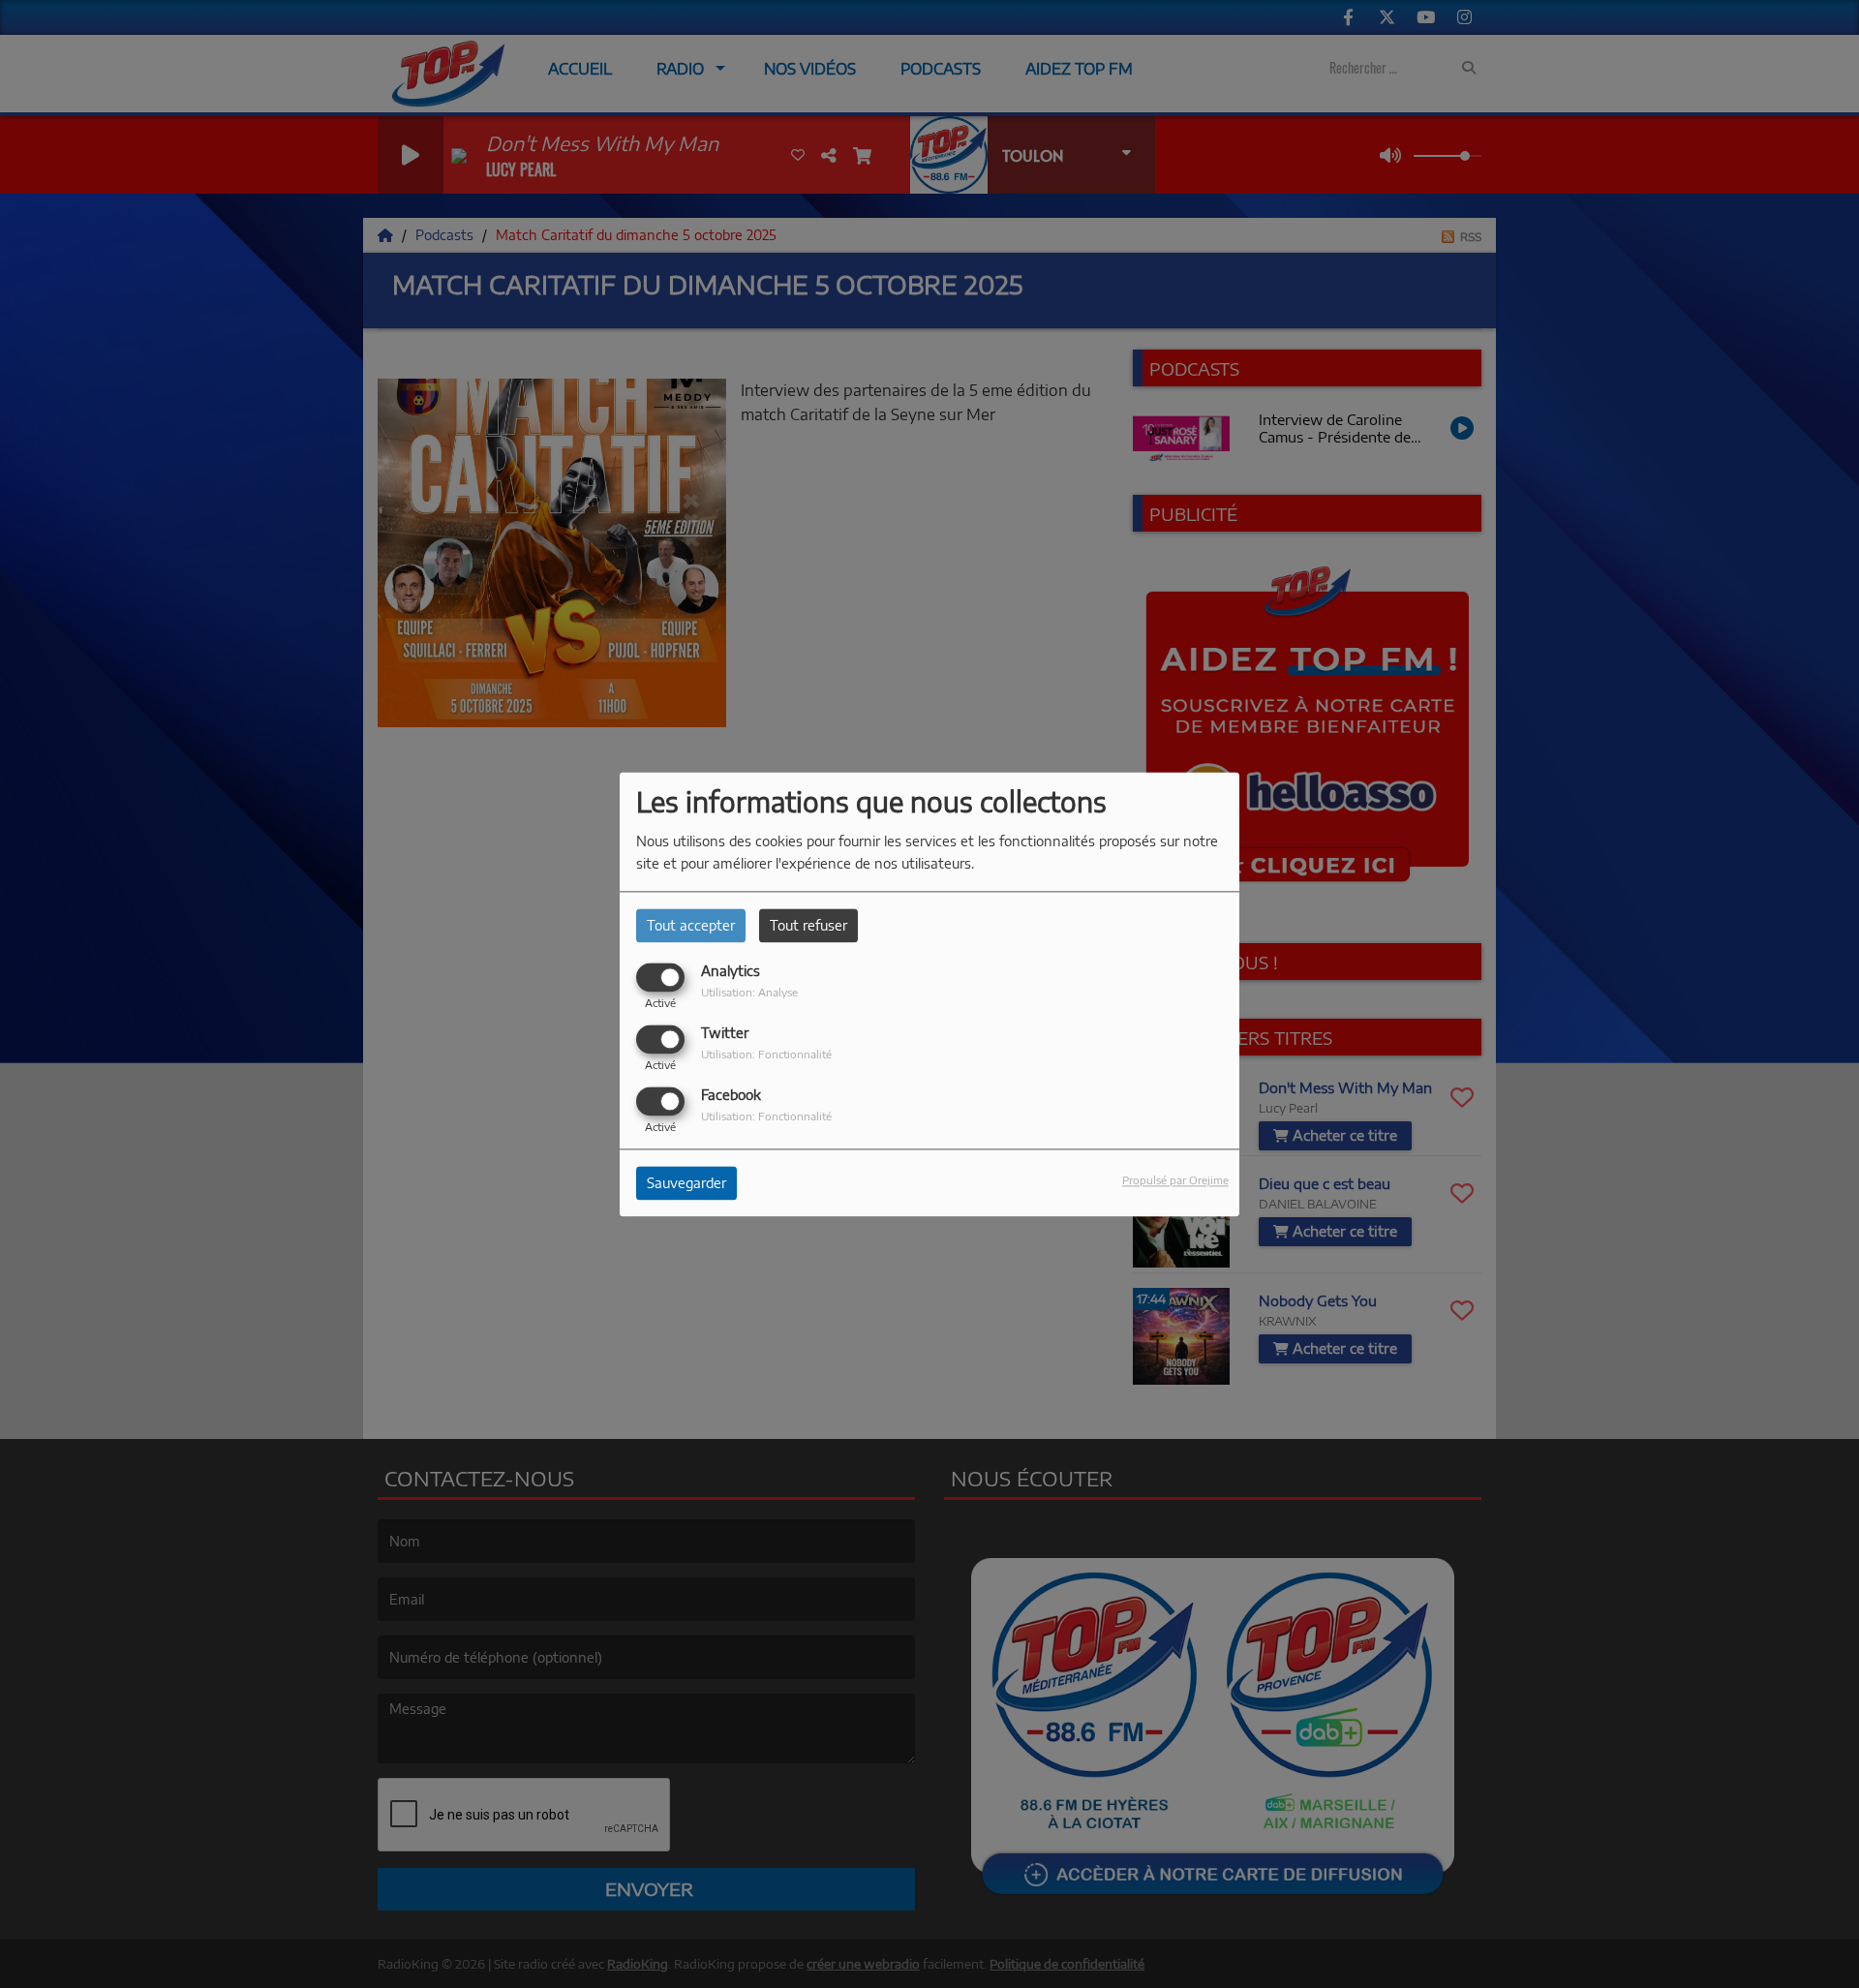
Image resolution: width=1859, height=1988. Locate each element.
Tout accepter (691, 925)
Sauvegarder (686, 1183)
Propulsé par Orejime (1175, 1179)
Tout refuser (808, 925)
